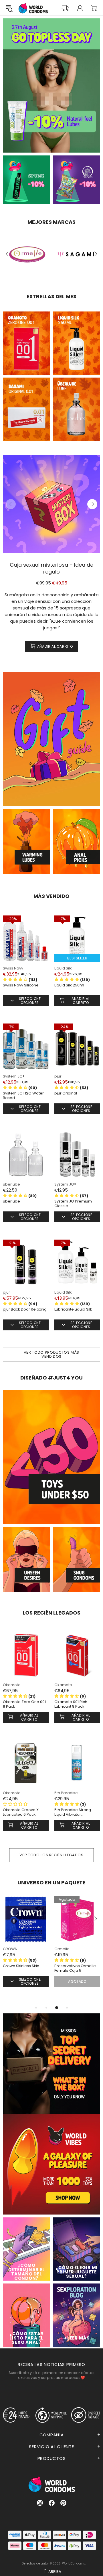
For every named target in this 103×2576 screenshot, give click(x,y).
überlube (11, 1201)
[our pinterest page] (63, 2503)
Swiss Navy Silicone (21, 985)
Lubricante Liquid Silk (73, 1309)
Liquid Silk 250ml (69, 985)
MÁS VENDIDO (51, 896)
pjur (58, 1076)
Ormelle (62, 1949)
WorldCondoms (33, 8)
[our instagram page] (40, 2503)
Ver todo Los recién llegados (51, 1855)
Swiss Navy (13, 968)
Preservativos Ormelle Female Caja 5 (75, 1968)
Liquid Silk (63, 968)
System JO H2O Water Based (23, 1096)
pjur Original (66, 1093)
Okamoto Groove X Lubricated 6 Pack (21, 1812)
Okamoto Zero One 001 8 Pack (24, 1704)
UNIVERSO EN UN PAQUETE (51, 1883)
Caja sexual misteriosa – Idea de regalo (51, 568)
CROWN (10, 1949)
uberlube (11, 1184)
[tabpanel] (26, 1950)
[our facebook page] (52, 2503)
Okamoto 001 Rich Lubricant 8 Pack (71, 1704)
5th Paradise (66, 1793)
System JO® (14, 1076)
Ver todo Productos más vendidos (51, 1354)
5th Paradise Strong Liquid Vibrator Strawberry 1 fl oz (73, 1812)
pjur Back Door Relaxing (25, 1309)
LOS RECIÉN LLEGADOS (51, 1613)
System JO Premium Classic (73, 1204)
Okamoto (12, 1685)
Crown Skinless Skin (21, 1966)
